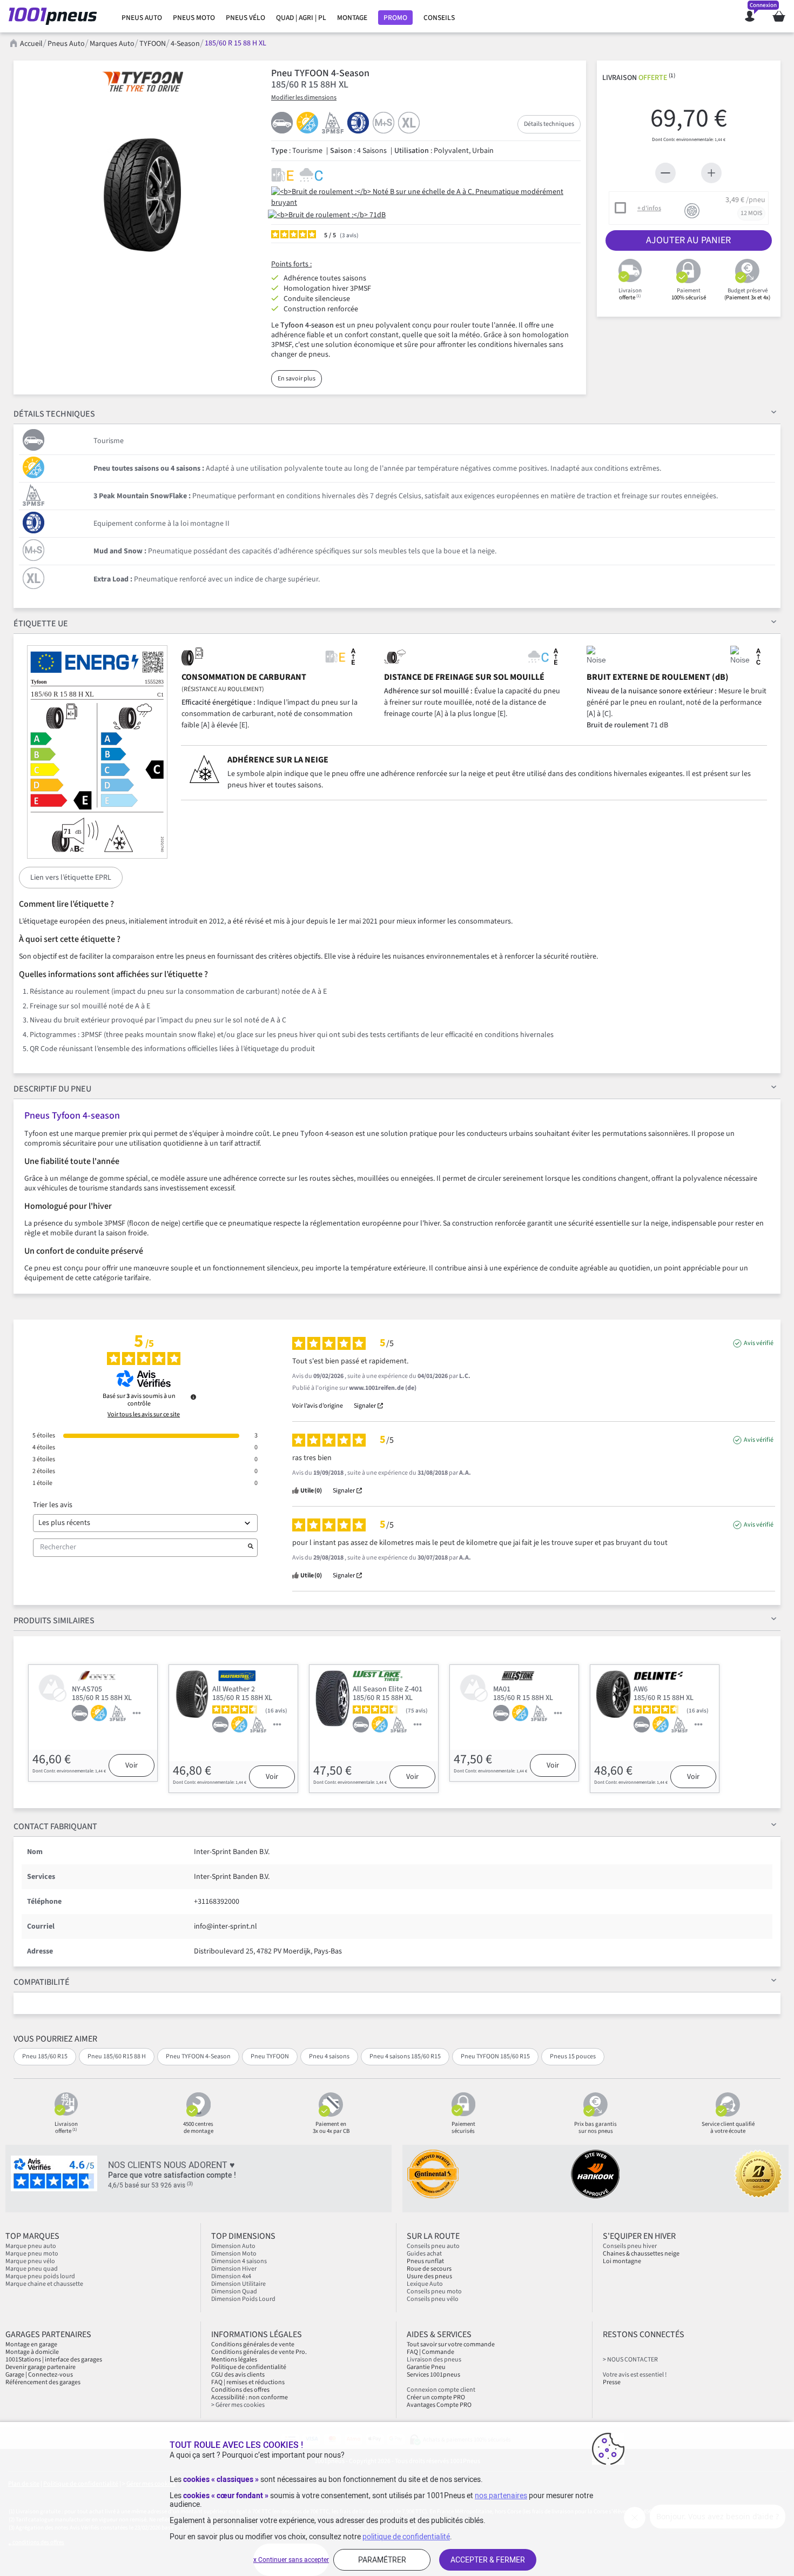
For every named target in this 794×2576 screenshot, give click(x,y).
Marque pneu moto (32, 2254)
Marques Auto (112, 44)
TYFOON (153, 44)
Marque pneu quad (32, 2269)
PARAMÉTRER (382, 2560)
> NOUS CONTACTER (630, 2360)
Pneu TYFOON (270, 2056)
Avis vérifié (759, 1343)
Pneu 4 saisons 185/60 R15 (405, 2056)
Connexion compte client (441, 2390)
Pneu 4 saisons (329, 2056)
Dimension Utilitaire (238, 2284)
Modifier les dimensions (304, 98)
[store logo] (56, 16)
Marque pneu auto (31, 2246)
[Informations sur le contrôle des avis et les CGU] (193, 1397)
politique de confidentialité (406, 2537)
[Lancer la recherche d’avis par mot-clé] (251, 1548)
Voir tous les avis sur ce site (144, 1415)
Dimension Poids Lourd (243, 2299)
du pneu (52, 1089)
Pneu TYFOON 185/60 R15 (495, 2056)
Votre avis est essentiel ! (635, 2375)
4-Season (185, 44)
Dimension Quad (234, 2291)
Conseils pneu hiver (630, 2246)
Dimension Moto (234, 2254)
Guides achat (424, 2254)
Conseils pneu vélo (433, 2299)
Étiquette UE (41, 624)
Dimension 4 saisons (239, 2261)
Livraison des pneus (434, 2360)
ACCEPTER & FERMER (488, 2560)
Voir (132, 1765)
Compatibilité (42, 1982)
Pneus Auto (66, 44)
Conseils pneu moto (434, 2291)
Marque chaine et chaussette (44, 2284)
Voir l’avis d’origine (318, 1406)
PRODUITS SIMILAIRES (54, 1621)
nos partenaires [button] (501, 2495)
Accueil (31, 44)
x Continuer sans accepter (291, 2560)
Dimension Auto (233, 2246)
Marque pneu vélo (30, 2261)
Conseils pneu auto (433, 2246)
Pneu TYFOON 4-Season (198, 2056)
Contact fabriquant (55, 1826)
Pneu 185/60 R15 (45, 2056)
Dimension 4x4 (231, 2276)
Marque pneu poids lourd (40, 2276)
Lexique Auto (425, 2284)
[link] (142, 18)
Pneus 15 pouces (573, 2056)
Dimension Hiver (234, 2269)
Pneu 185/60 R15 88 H (117, 2056)
